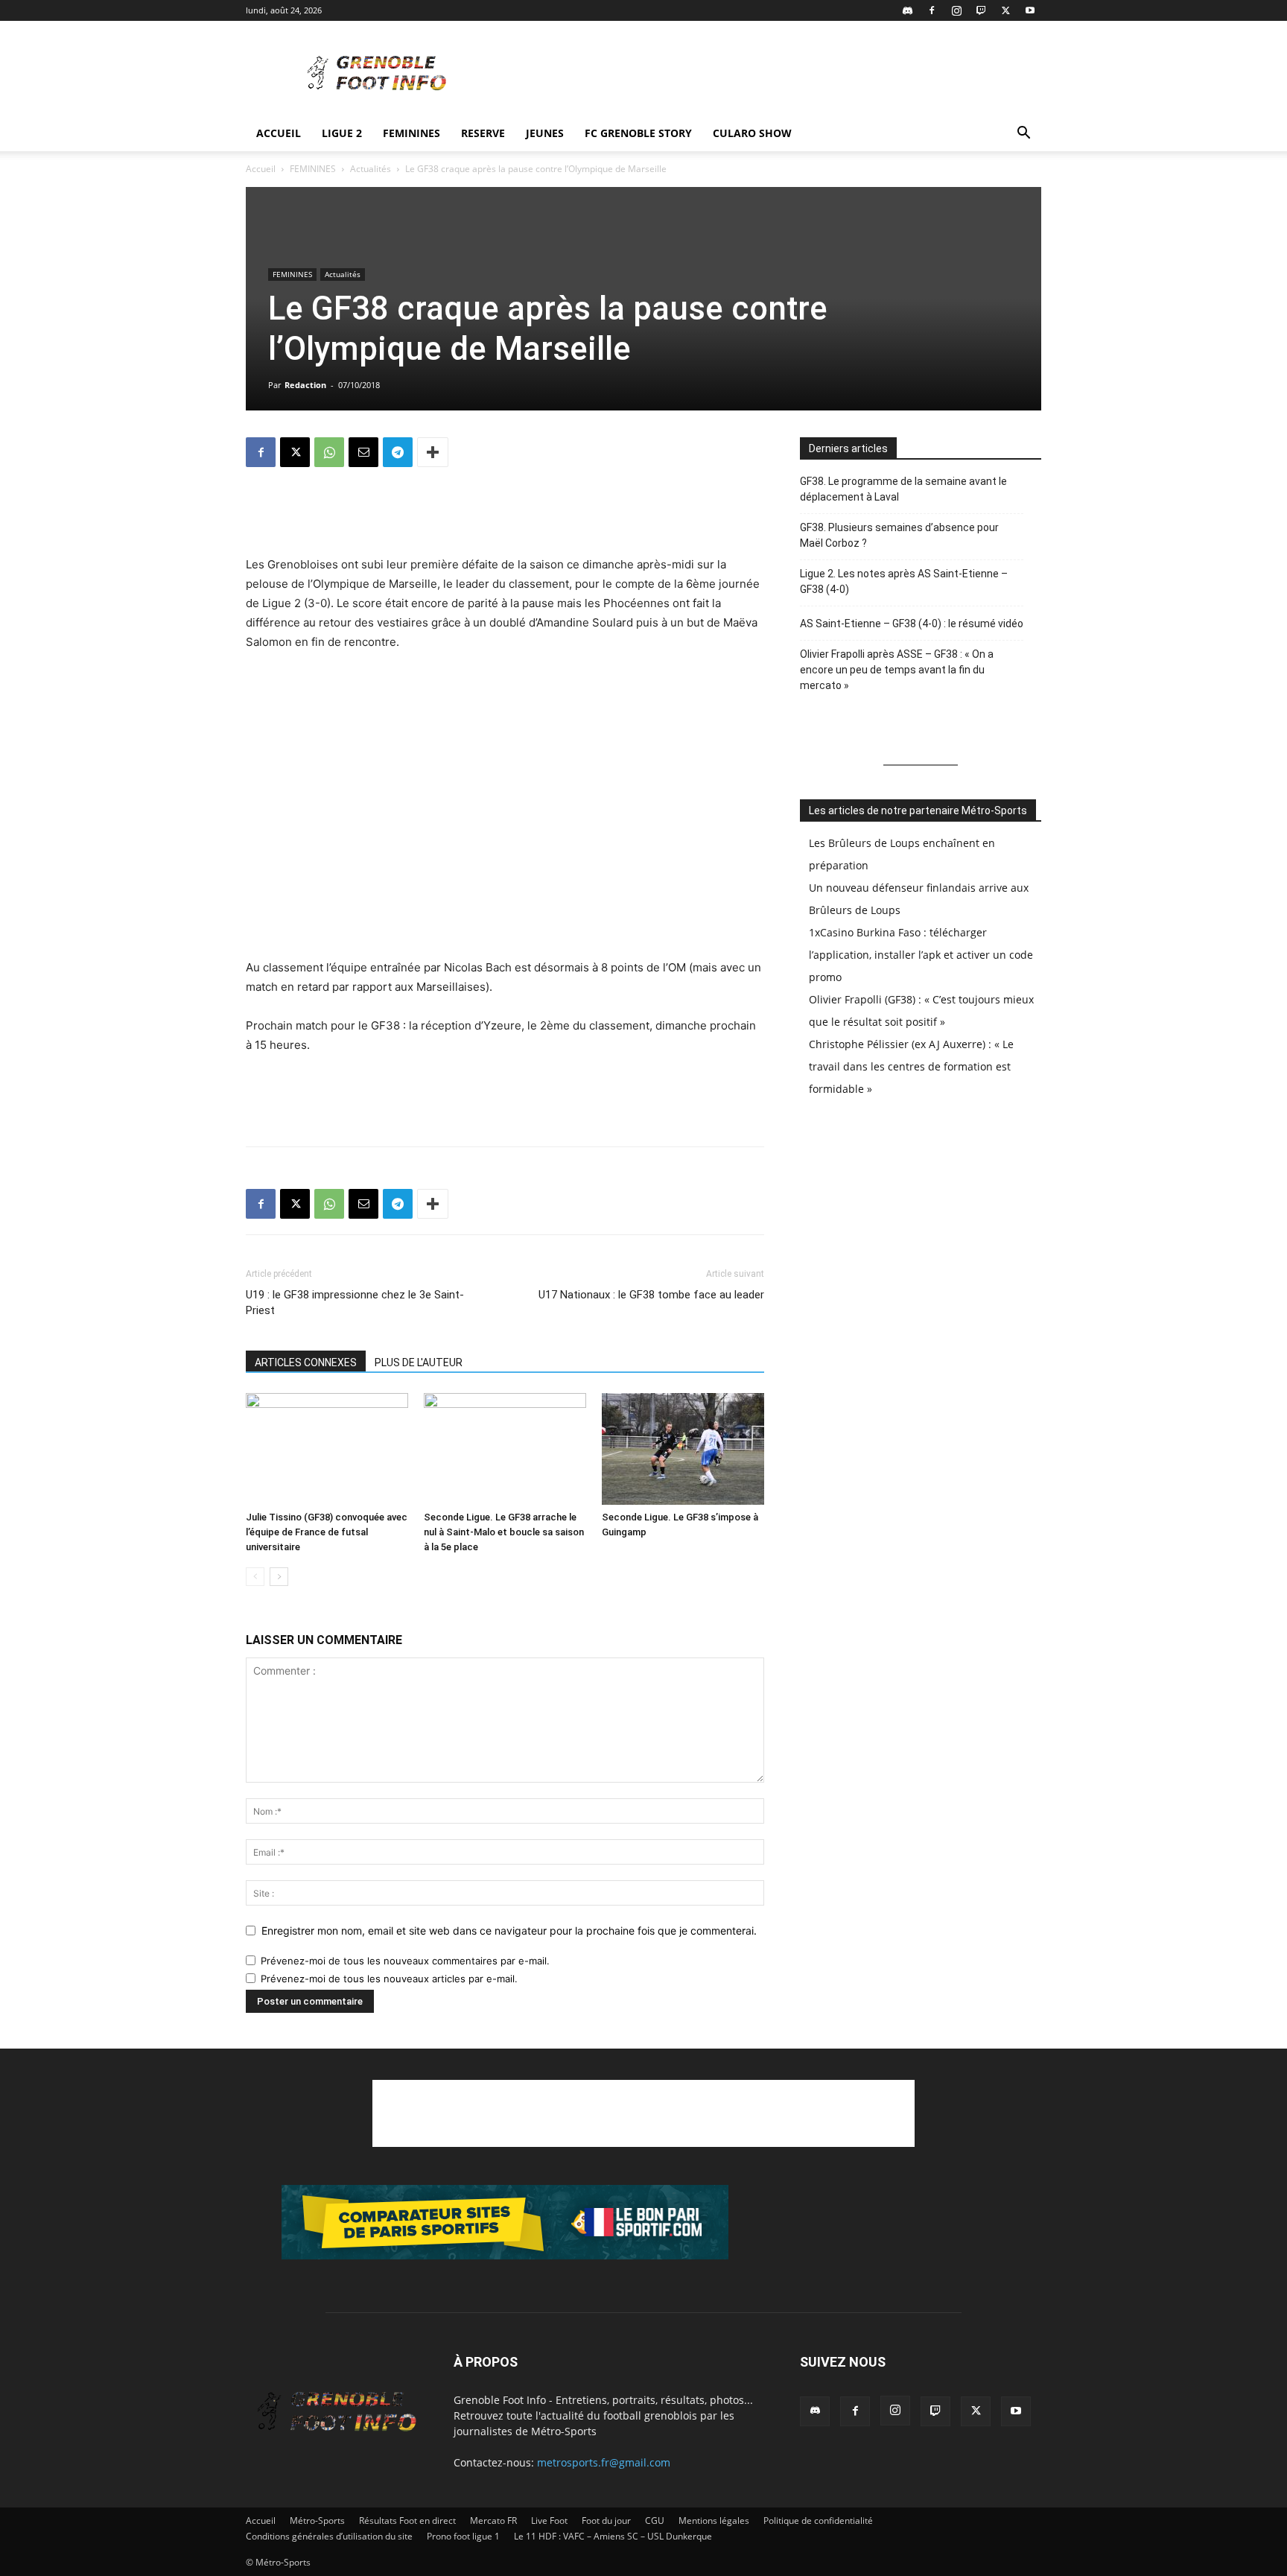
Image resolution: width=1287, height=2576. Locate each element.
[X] (1005, 10)
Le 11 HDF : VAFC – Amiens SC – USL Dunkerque (613, 2536)
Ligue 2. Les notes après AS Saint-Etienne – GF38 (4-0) (904, 581)
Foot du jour (606, 2521)
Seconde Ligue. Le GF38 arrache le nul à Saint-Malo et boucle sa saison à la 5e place (504, 1532)
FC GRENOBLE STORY (638, 133)
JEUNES (545, 133)
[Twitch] (981, 10)
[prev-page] (255, 1577)
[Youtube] (1030, 10)
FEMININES (411, 133)
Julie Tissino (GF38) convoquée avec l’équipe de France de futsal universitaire (327, 1532)
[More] (433, 452)
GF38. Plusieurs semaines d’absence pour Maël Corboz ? (899, 535)
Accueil (279, 133)
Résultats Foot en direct (407, 2521)
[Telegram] (398, 452)
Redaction (305, 385)
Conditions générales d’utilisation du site (329, 2536)
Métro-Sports (317, 2521)
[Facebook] (932, 10)
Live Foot (549, 2521)
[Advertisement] (770, 75)
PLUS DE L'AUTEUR (419, 1362)
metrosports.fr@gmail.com (604, 2462)
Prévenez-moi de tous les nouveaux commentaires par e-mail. (405, 1961)
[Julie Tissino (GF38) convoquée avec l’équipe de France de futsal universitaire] (327, 1449)
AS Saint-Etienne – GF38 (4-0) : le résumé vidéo (912, 624)
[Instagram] (956, 10)
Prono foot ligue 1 (463, 2536)
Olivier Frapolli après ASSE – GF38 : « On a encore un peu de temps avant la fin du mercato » (897, 670)
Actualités (371, 169)
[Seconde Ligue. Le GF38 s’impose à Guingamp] (683, 1449)
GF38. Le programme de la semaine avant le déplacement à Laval (903, 489)
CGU (655, 2521)
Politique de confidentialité (818, 2521)
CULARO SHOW (752, 133)
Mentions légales (714, 2521)
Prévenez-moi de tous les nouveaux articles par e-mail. (389, 1979)
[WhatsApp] (329, 452)
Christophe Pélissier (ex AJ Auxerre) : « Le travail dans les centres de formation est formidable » (911, 1066)
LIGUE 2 (342, 133)
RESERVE (483, 133)
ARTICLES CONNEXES (306, 1362)
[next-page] (279, 1577)
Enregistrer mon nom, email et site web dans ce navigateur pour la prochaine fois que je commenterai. (509, 1931)
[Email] (363, 452)
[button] (1023, 134)
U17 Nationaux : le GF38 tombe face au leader (651, 1295)
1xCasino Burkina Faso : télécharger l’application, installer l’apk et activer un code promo (921, 955)
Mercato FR (493, 2521)
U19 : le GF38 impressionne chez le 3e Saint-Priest (355, 1303)
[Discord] (907, 10)
